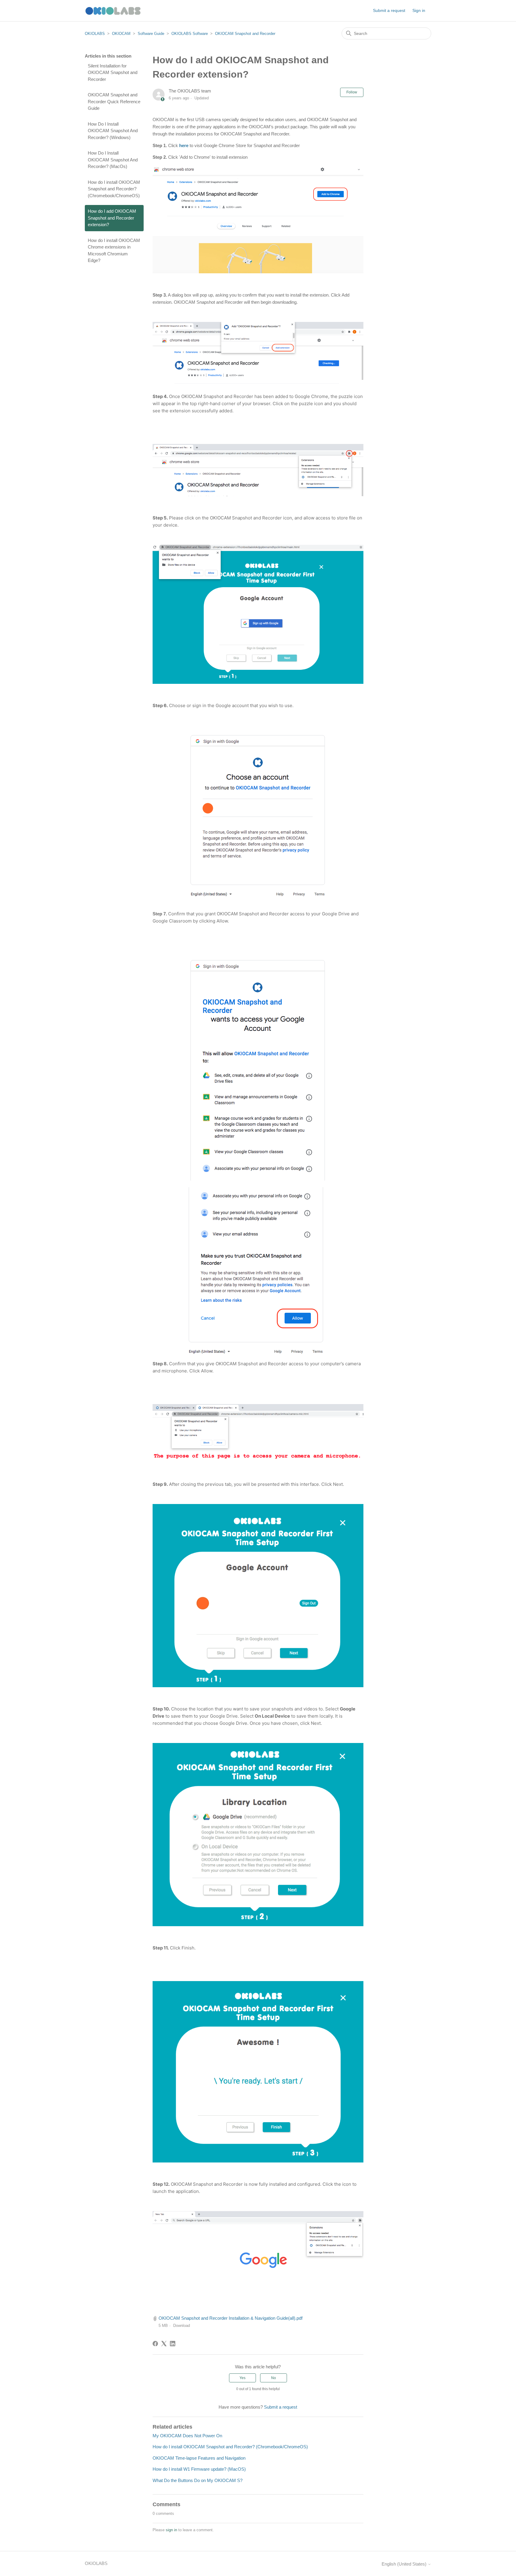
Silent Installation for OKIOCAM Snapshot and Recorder (113, 73)
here (184, 145)
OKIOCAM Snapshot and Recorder (245, 34)
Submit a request (389, 10)
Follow (352, 92)
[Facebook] (155, 2344)
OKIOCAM (121, 34)
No (274, 2378)
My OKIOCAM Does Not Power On (187, 2436)
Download (182, 2326)
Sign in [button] (419, 10)
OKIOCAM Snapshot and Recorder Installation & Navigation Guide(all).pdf (231, 2318)
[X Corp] (164, 2344)
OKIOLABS (95, 34)
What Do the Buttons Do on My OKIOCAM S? (198, 2480)
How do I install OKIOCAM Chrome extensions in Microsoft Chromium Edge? (114, 250)
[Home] (114, 11)
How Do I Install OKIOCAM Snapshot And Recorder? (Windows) (113, 131)
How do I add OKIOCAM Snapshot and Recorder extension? (112, 218)
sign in (171, 2530)
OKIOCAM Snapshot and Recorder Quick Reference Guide (114, 101)
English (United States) (405, 2564)
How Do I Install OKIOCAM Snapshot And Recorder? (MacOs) (113, 160)
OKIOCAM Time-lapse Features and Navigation (199, 2458)
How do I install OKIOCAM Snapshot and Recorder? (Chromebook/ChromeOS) (114, 189)
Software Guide (151, 34)
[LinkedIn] (173, 2344)
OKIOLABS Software (190, 34)
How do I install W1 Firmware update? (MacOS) (199, 2469)
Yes (242, 2378)
